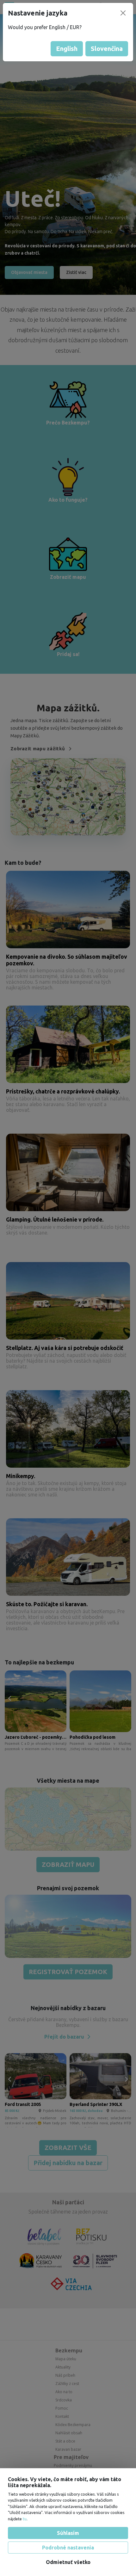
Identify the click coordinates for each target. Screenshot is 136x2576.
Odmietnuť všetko (68, 2562)
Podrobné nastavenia (68, 2548)
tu (25, 2519)
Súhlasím (68, 2533)
